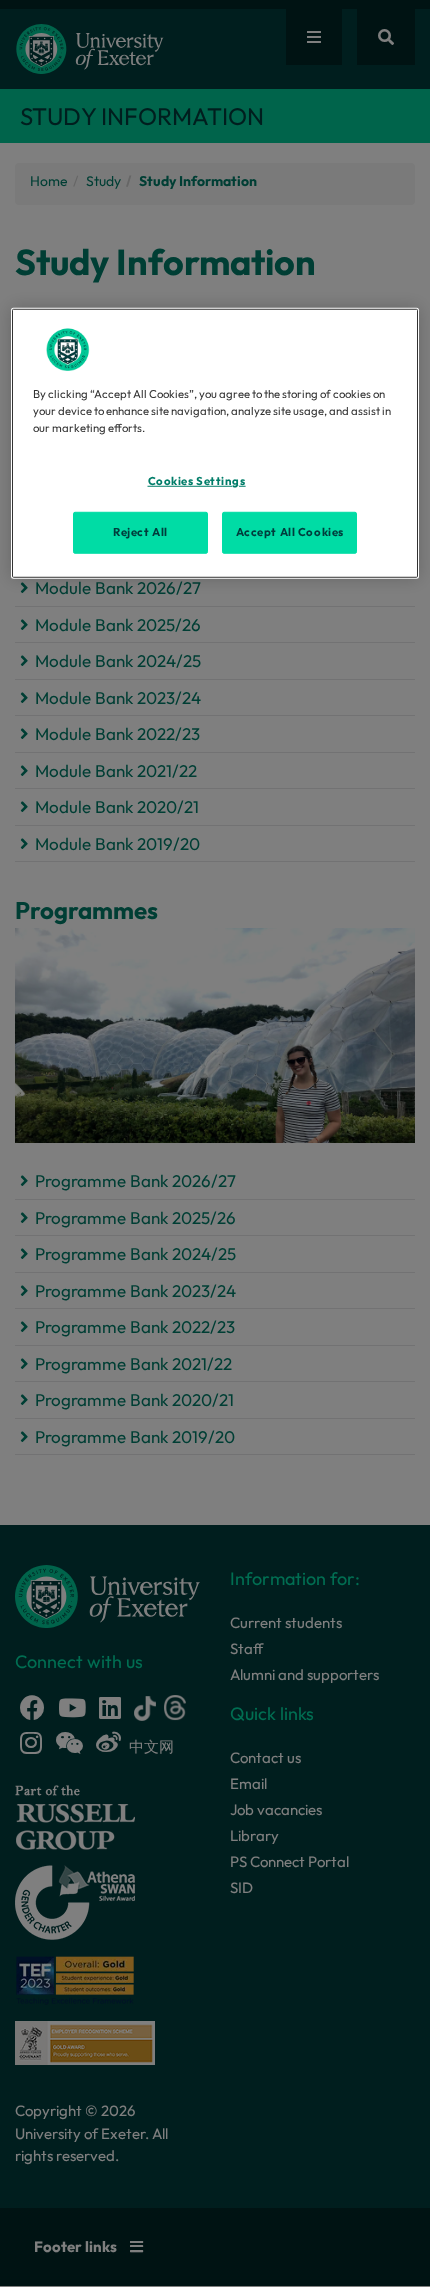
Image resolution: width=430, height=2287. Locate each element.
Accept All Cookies (290, 532)
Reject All (140, 532)
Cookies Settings (197, 481)
